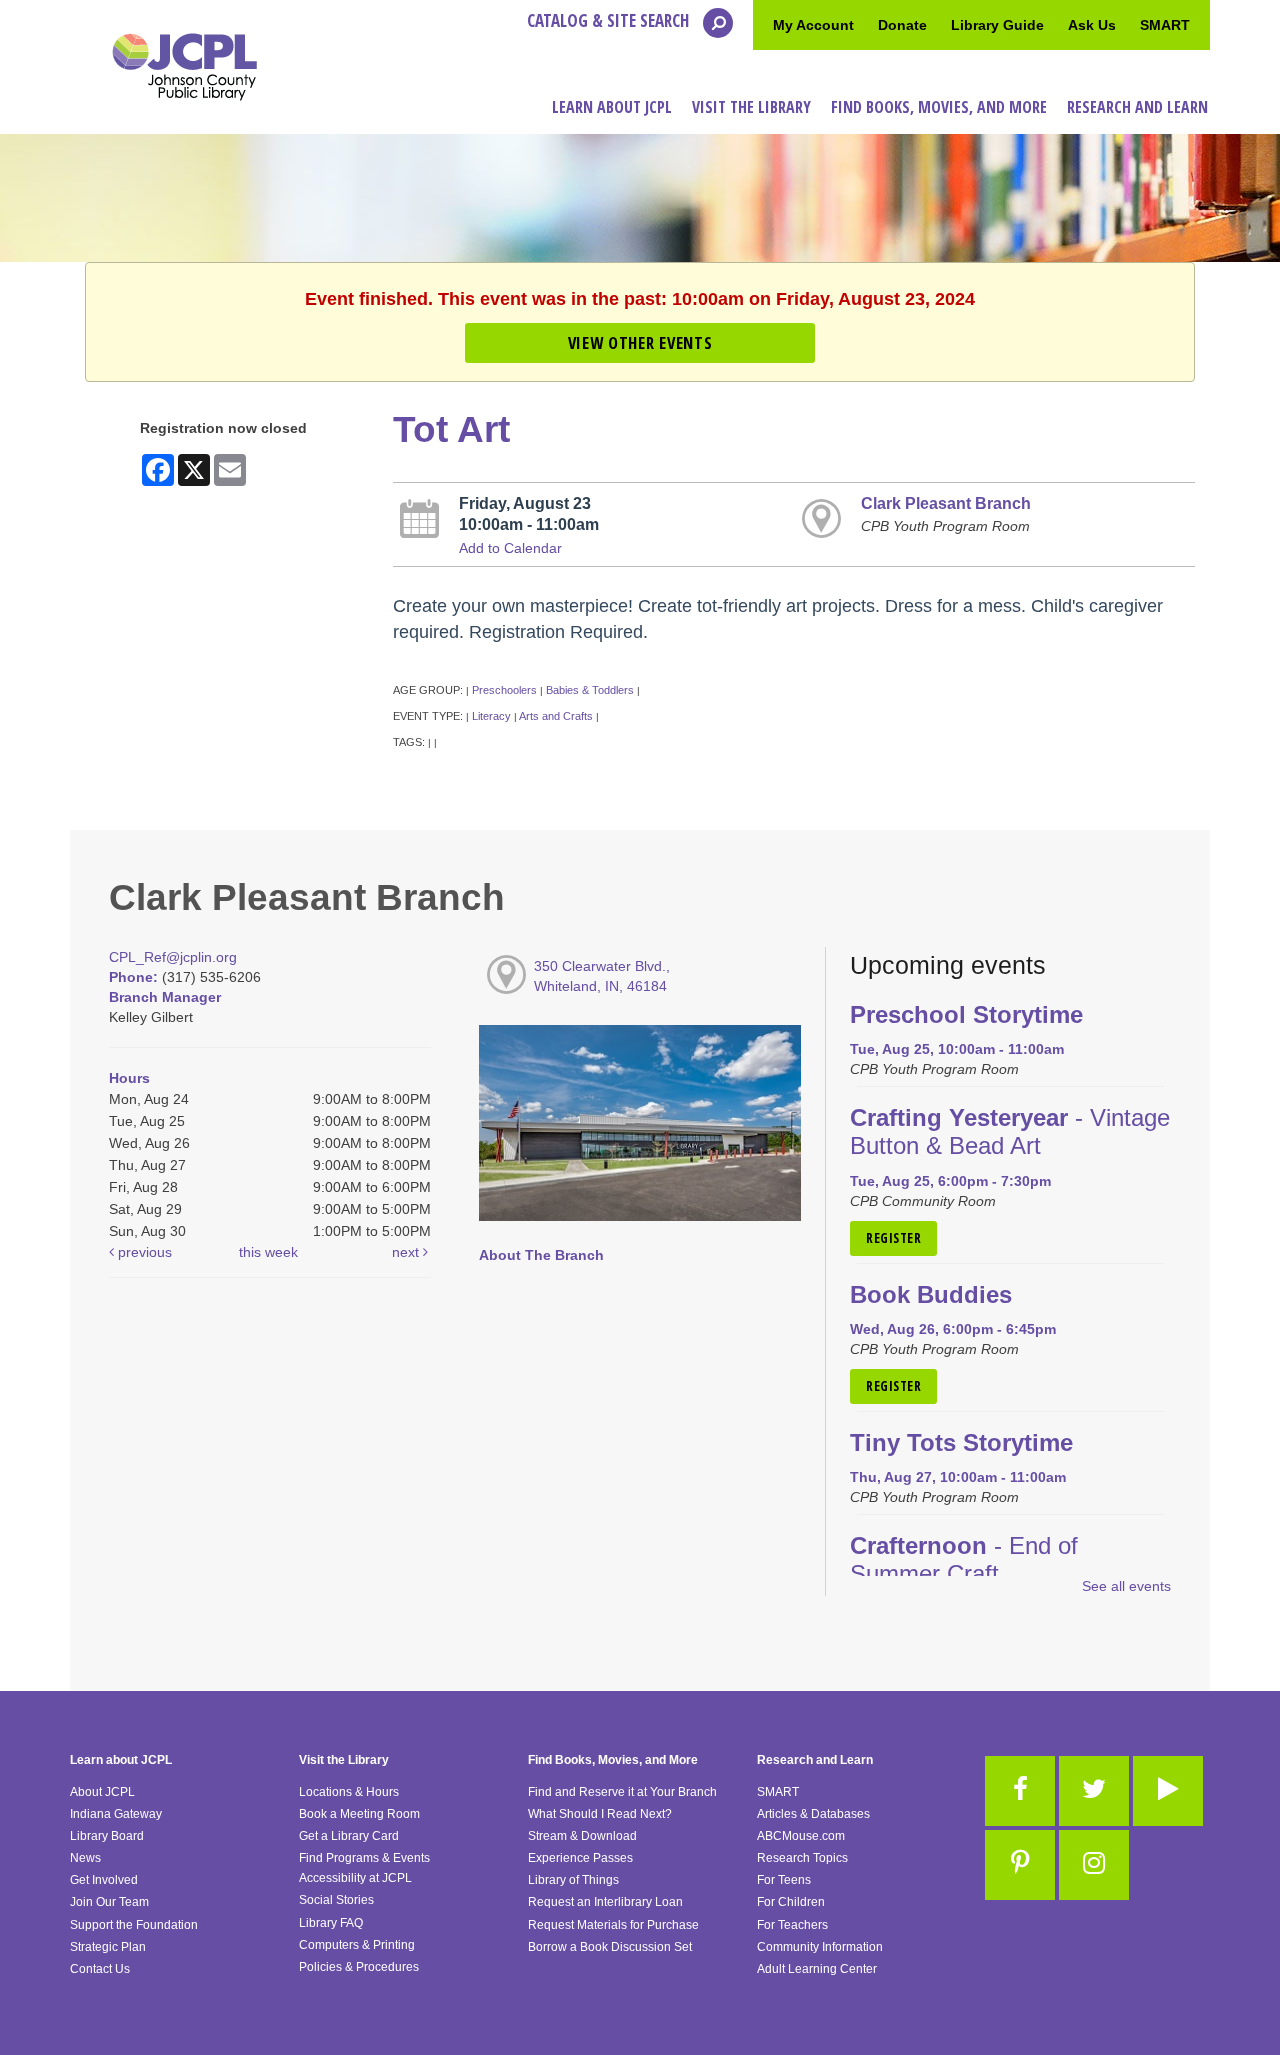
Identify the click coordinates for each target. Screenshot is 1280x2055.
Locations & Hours (349, 1792)
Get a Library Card (349, 1836)
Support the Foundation (134, 1925)
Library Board (107, 1836)
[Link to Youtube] (1168, 1791)
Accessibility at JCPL (355, 1878)
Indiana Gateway (116, 1814)
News (85, 1858)
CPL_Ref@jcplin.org (173, 957)
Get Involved (104, 1880)
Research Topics (802, 1858)
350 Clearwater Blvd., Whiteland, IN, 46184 (602, 976)
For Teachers (792, 1925)
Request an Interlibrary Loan (605, 1902)
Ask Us (1092, 25)
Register (893, 1238)
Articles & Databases (813, 1814)
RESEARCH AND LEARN (1137, 107)
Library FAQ (331, 1923)
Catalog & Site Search (610, 20)
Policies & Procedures (359, 1967)
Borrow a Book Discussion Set (610, 1947)
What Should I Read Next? (600, 1814)
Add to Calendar (510, 548)
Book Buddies (931, 1295)
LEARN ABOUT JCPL (612, 107)
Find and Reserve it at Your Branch (622, 1792)
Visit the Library (344, 1760)
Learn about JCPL (121, 1760)
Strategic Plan (108, 1947)
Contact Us (100, 1969)
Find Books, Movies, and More (613, 1760)
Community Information (820, 1947)
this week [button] (268, 1252)
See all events (1126, 1586)
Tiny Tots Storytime (961, 1443)
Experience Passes (580, 1858)
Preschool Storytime (966, 1015)
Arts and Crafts (556, 716)
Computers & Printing (357, 1945)
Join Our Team (109, 1902)
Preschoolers (504, 690)
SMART (1165, 25)
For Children (791, 1902)
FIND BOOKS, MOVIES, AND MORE (939, 107)
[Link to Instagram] (1094, 1865)
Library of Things (573, 1880)
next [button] (407, 1252)
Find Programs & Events (364, 1858)
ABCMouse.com (801, 1836)
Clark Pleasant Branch (946, 503)
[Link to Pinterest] (1020, 1865)
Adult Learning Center (817, 1969)
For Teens (784, 1880)
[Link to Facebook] (1020, 1791)
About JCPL (102, 1792)
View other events (640, 342)
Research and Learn (815, 1760)
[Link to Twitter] (1094, 1791)
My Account (813, 25)
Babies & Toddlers (590, 690)
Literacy (491, 716)
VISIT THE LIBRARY (751, 107)
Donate (902, 25)
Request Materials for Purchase (613, 1925)
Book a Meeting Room (359, 1814)
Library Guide (997, 25)
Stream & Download (582, 1836)
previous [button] (143, 1252)
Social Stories (336, 1900)
